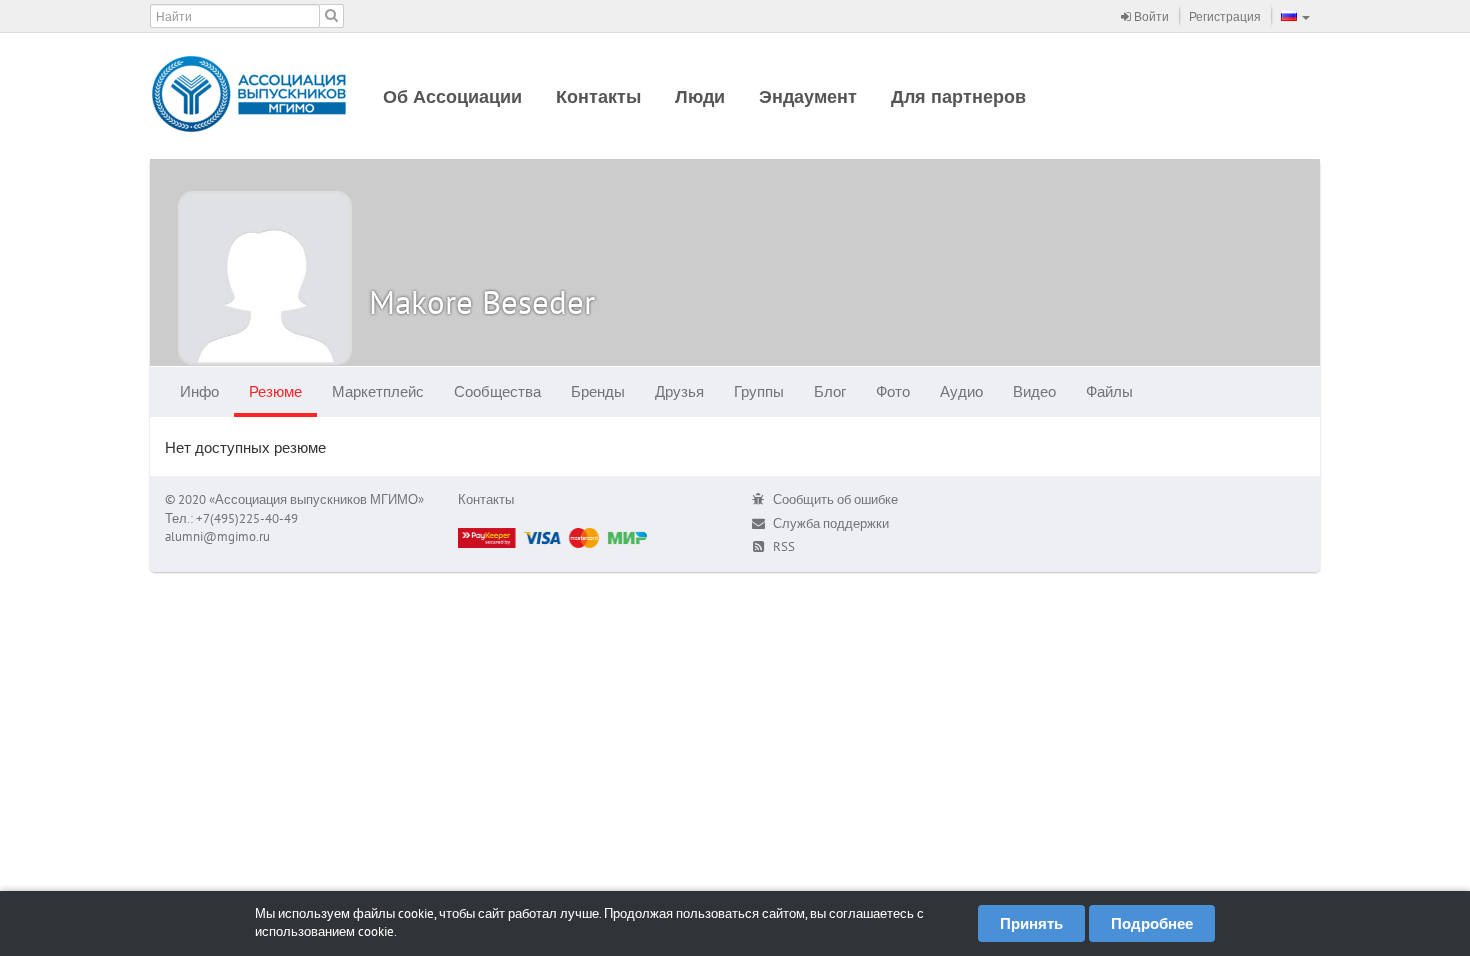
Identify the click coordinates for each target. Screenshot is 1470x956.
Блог (830, 391)
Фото (893, 391)
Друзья (679, 391)
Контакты (598, 96)
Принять (1031, 923)
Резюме (275, 391)
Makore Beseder (482, 301)
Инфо (199, 391)
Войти (1150, 16)
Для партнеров (958, 96)
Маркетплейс (378, 391)
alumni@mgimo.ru (217, 536)
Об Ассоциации (452, 96)
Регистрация (1225, 16)
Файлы (1109, 391)
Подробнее (1152, 923)
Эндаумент (808, 96)
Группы (759, 391)
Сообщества (497, 391)
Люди (700, 96)
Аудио (961, 391)
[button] (1295, 16)
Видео (1034, 391)
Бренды (598, 391)
